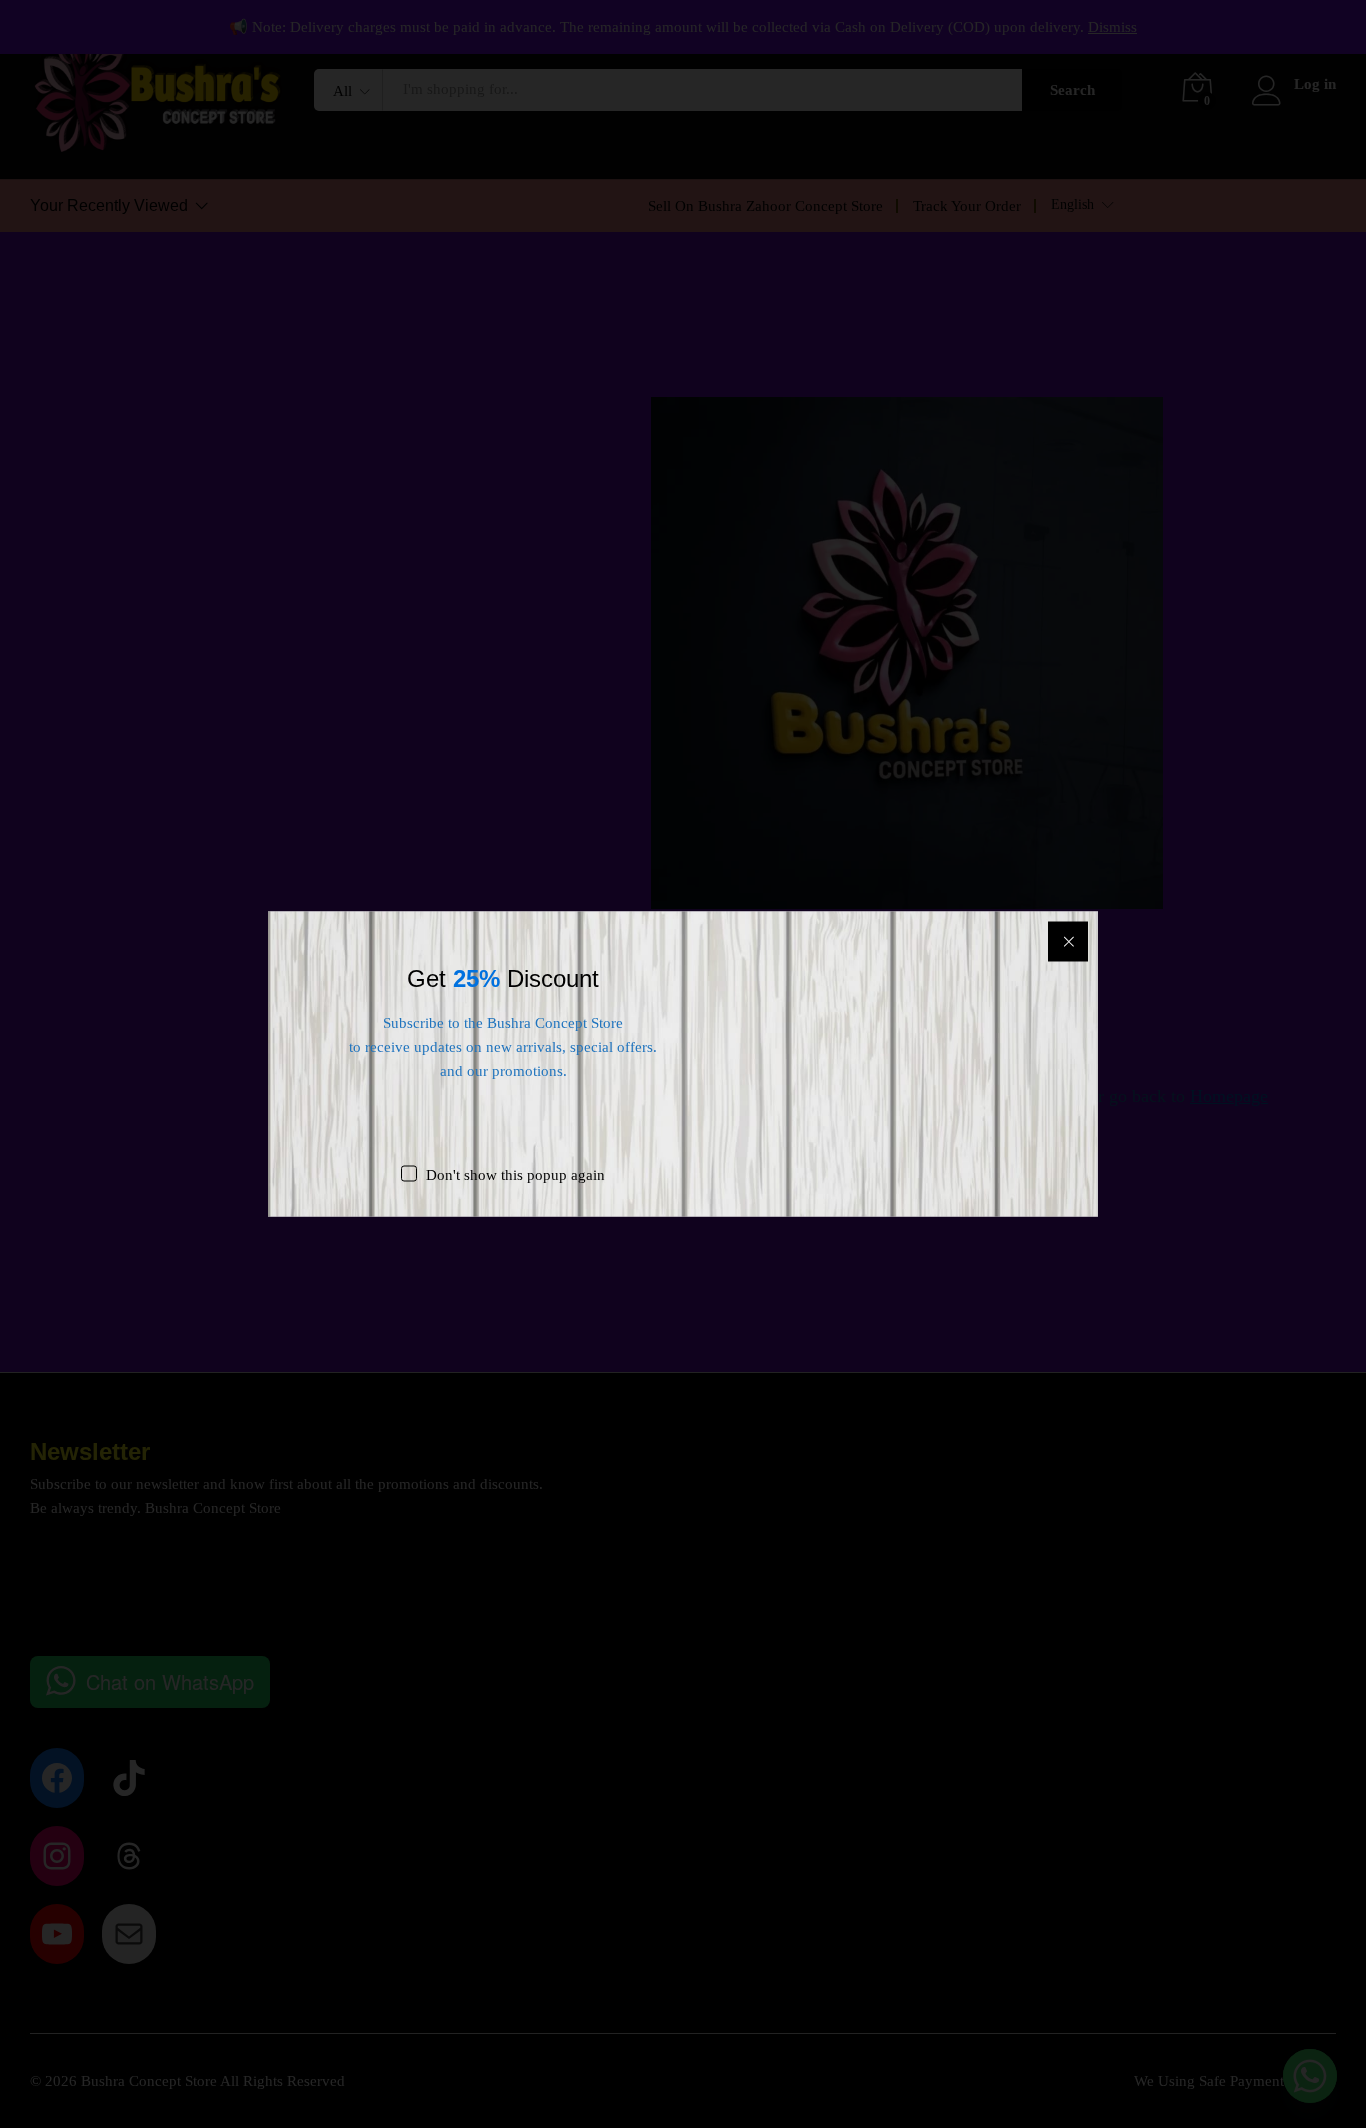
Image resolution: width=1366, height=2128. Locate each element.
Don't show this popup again (515, 1175)
